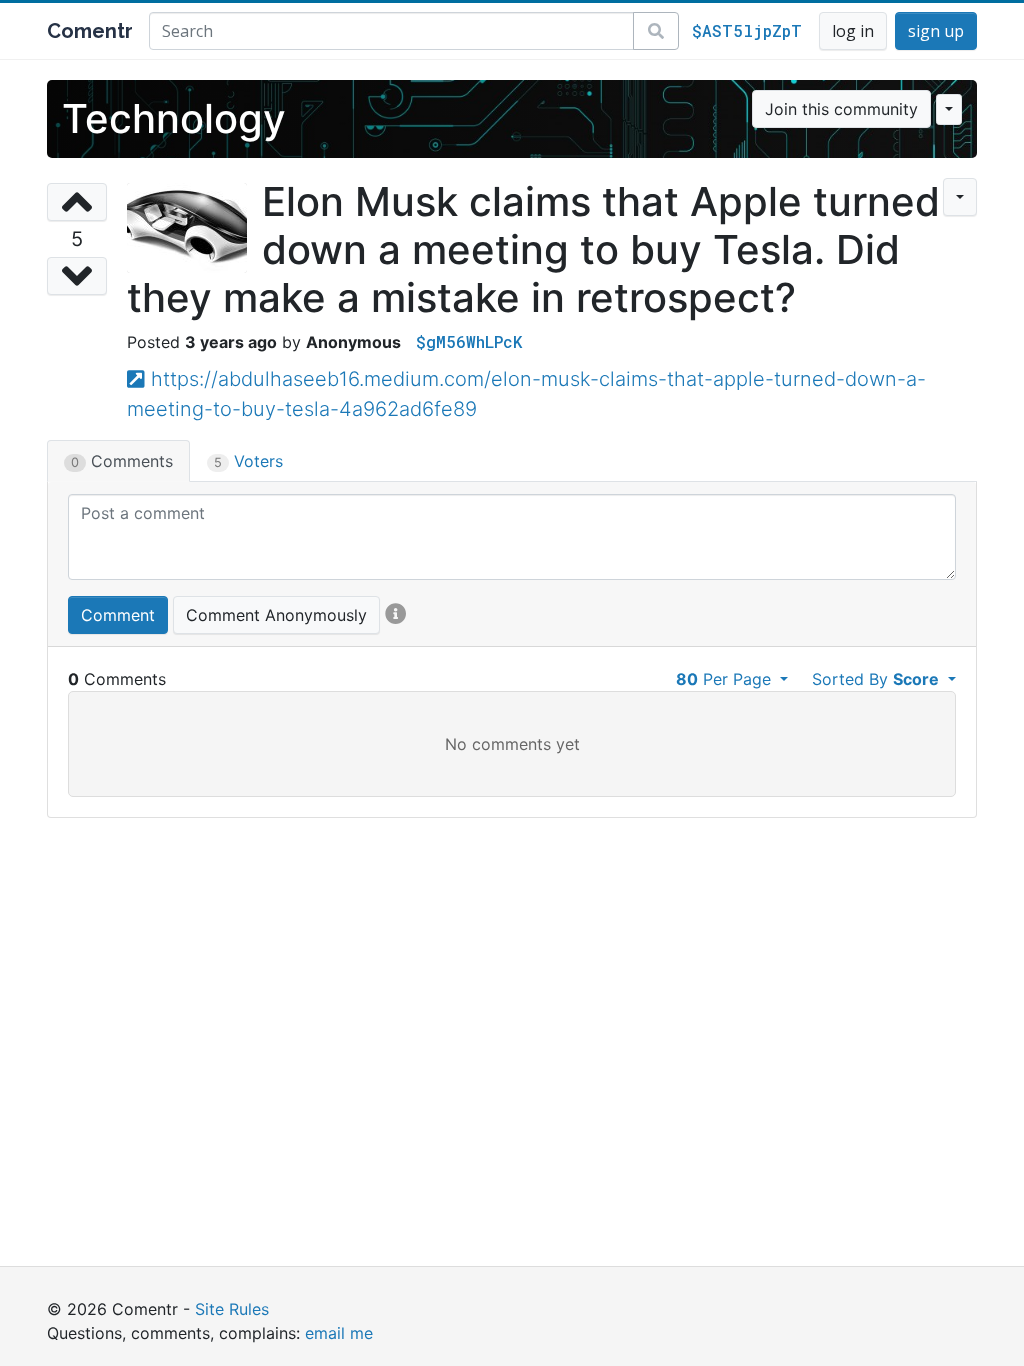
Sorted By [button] (875, 679)
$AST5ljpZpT (747, 30)
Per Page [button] (726, 679)
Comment (118, 615)
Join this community (841, 109)
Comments (122, 461)
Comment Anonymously (276, 615)
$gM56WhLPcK (469, 341)
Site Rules (232, 1309)
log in (853, 31)
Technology (174, 118)
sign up (936, 31)
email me (339, 1333)
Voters (248, 461)
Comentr (90, 31)
